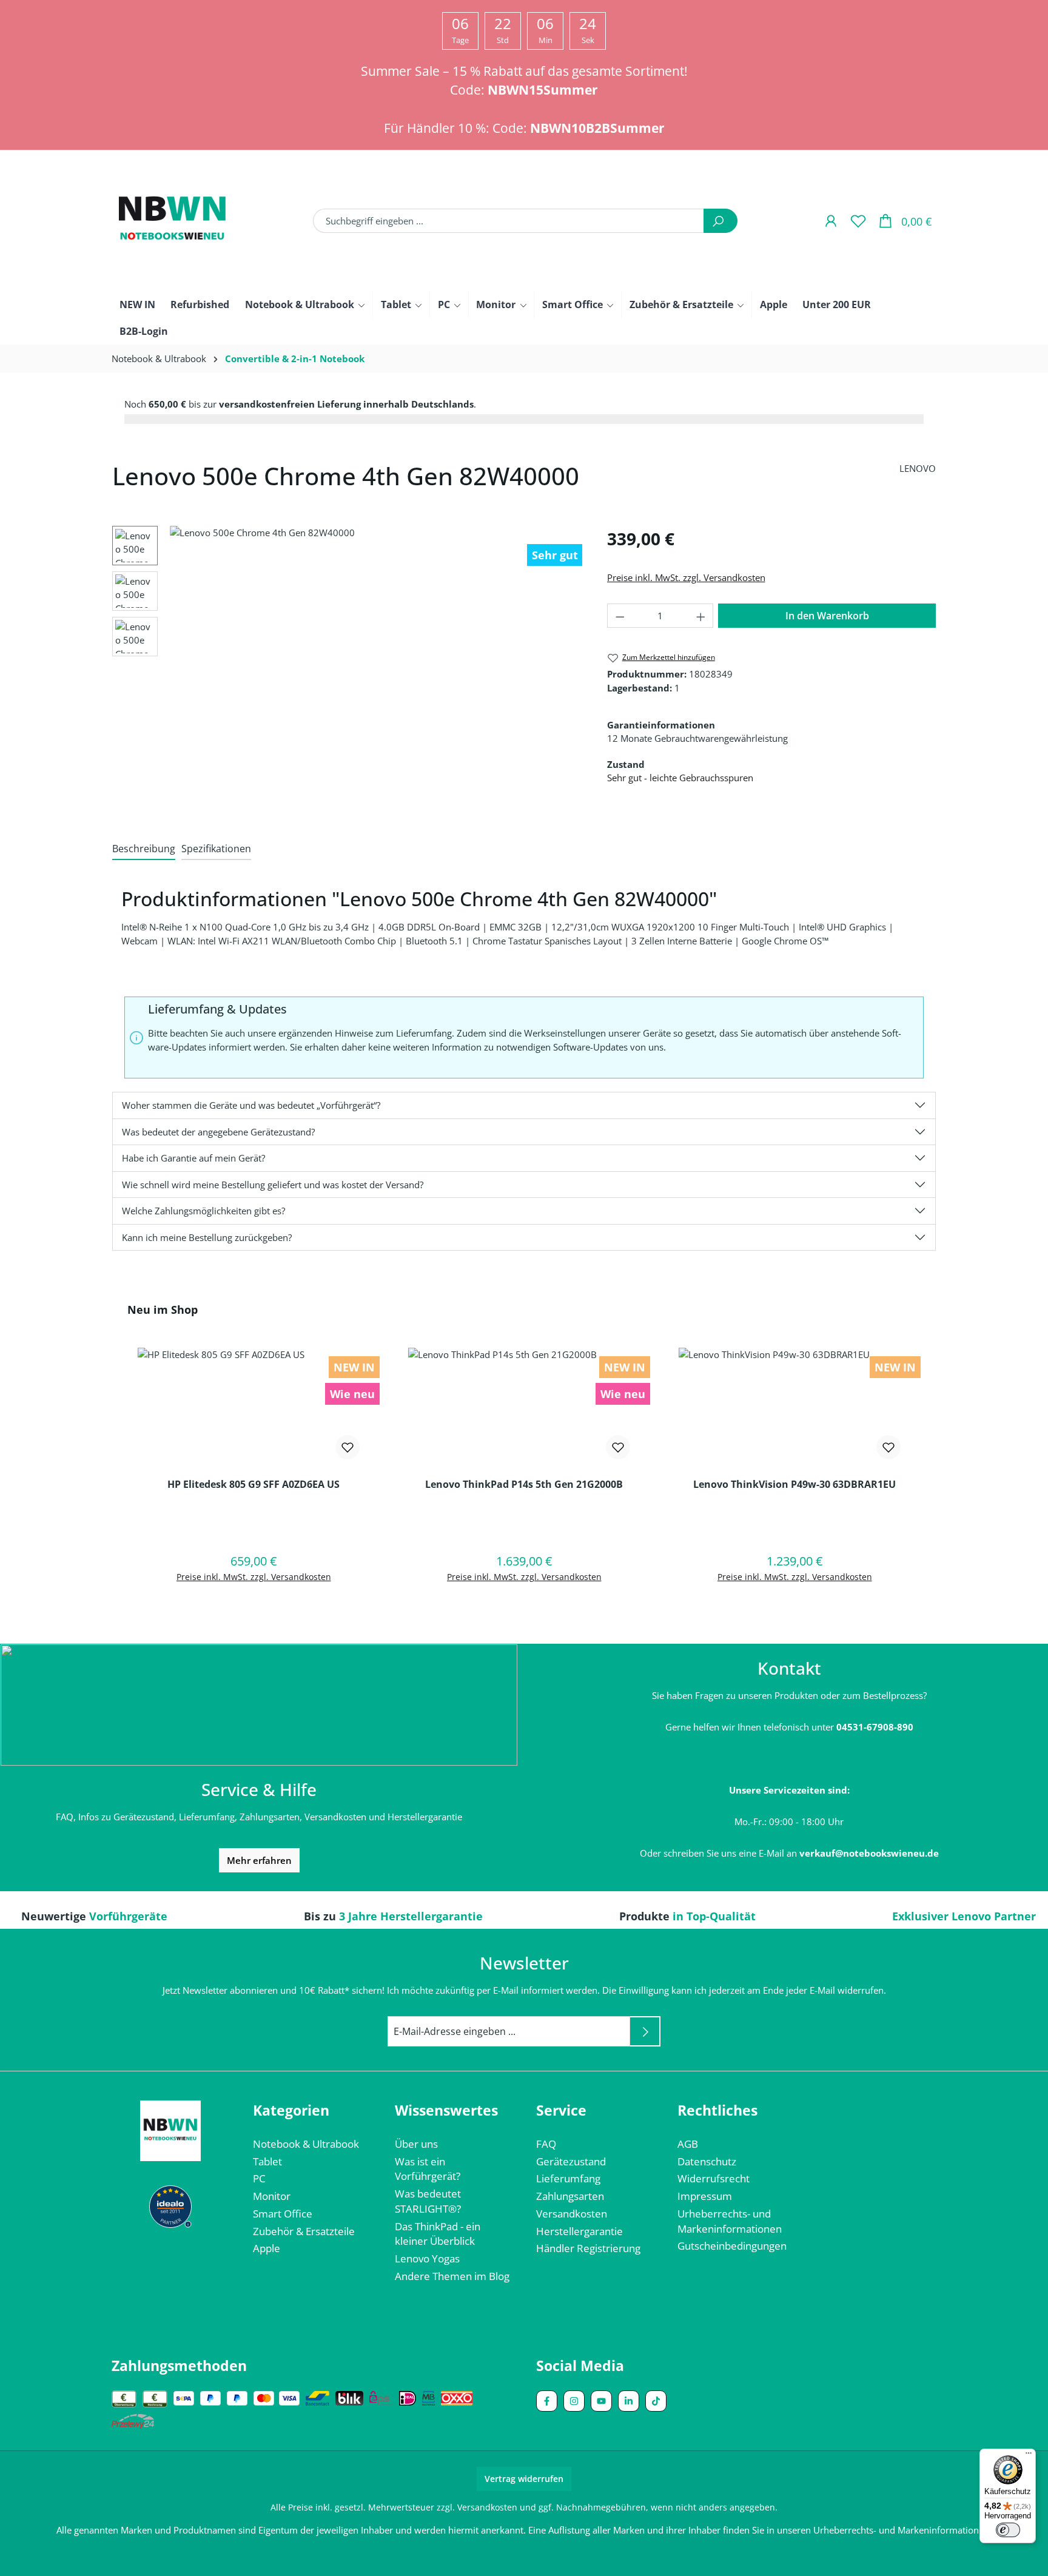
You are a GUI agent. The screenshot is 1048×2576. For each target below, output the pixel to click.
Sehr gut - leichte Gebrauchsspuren (680, 778)
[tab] (144, 849)
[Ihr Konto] (831, 220)
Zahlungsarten (570, 2196)
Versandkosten (572, 2214)
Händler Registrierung (588, 2248)
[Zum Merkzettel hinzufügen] (348, 1447)
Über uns (416, 2144)
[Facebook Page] (547, 2401)
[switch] (1008, 2530)
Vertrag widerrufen (524, 2479)
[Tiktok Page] (656, 2401)
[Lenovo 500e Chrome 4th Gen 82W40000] (376, 647)
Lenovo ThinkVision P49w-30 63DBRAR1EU (794, 1485)
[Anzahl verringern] (620, 616)
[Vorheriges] (173, 647)
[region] (348, 647)
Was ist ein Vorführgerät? (428, 2169)
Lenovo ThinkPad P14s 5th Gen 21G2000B (524, 1485)
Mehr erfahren (259, 1860)
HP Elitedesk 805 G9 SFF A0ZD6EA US (254, 1485)
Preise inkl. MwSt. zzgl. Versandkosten (686, 577)
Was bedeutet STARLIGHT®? (428, 2201)
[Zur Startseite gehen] (172, 221)
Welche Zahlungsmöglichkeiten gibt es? (203, 1211)
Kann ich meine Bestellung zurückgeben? (207, 1237)
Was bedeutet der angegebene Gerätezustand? (218, 1132)
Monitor (272, 2196)
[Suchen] (720, 221)
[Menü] (1029, 2456)
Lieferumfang (568, 2178)
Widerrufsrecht (714, 2178)
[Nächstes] (579, 647)
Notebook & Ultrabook (306, 2144)
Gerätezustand (571, 2161)
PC (259, 2178)
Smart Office (283, 2214)
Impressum (705, 2196)
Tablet (267, 2161)
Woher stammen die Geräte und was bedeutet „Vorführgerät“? (251, 1105)
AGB (688, 2144)
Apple (267, 2248)
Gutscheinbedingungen (732, 2246)
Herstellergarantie (579, 2231)
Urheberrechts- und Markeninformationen (901, 2530)
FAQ (546, 2144)
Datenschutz (707, 2161)
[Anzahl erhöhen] (701, 616)
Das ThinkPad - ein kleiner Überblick (438, 2234)
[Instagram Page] (574, 2401)
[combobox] (509, 221)
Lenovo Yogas (427, 2258)
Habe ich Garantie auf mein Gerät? (193, 1158)
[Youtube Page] (601, 2401)
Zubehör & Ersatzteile (304, 2231)
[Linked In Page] (629, 2401)
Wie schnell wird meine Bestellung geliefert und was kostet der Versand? (273, 1185)
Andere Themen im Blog (452, 2276)
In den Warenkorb (827, 616)
